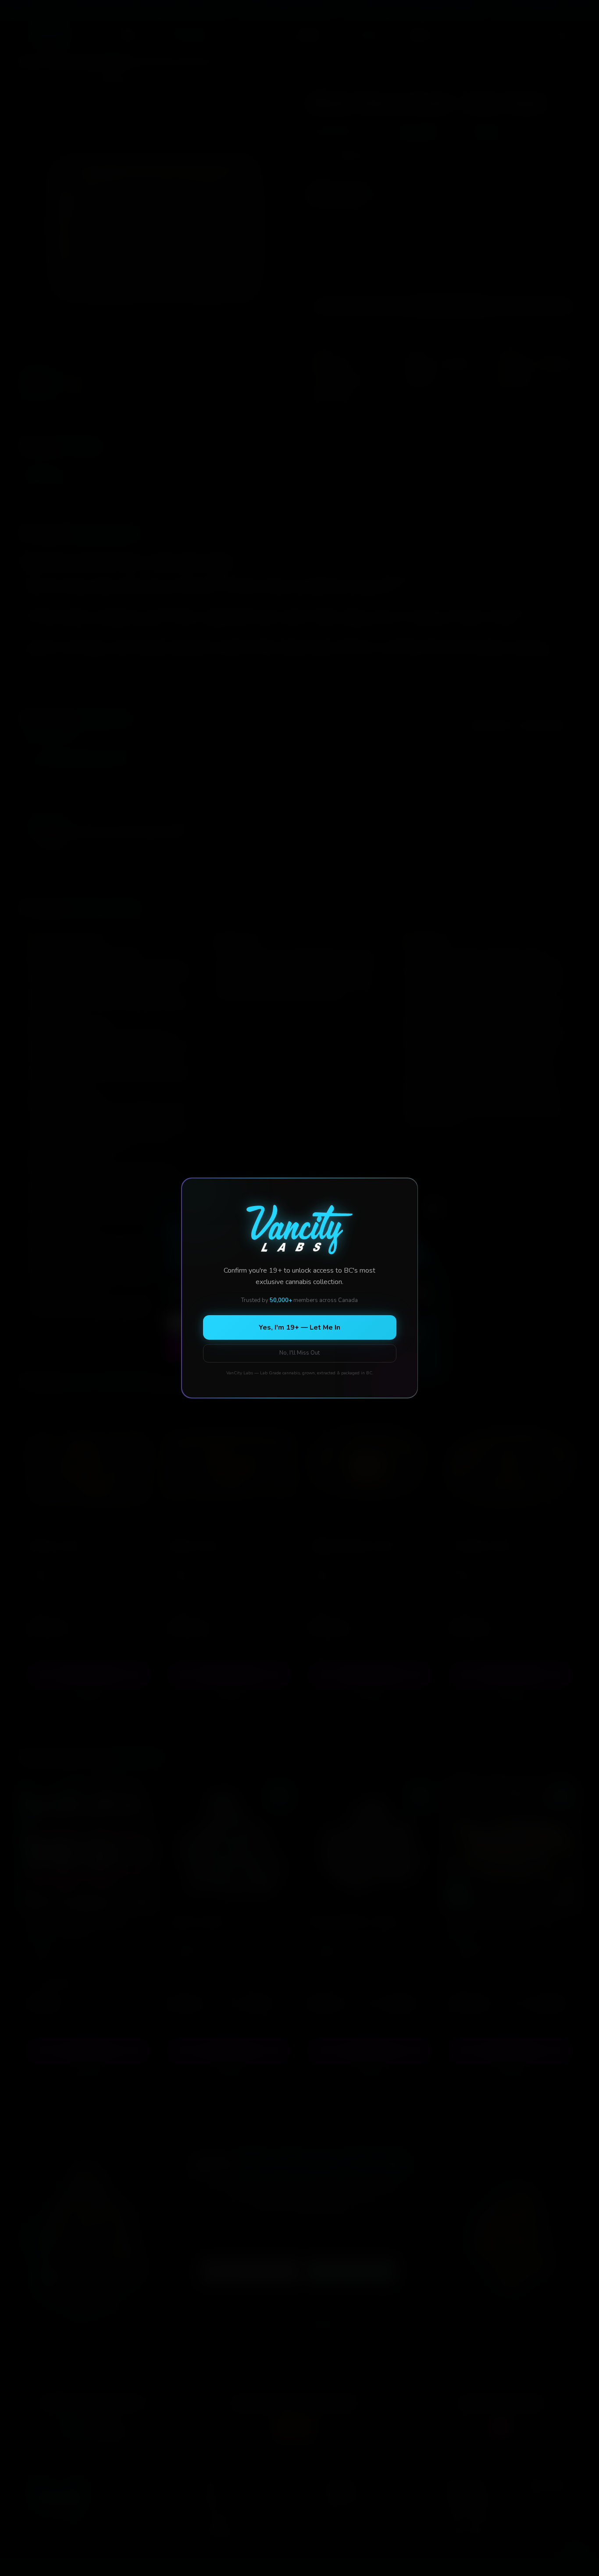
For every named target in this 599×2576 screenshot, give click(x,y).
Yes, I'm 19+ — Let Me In (299, 1327)
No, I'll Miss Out (299, 1353)
